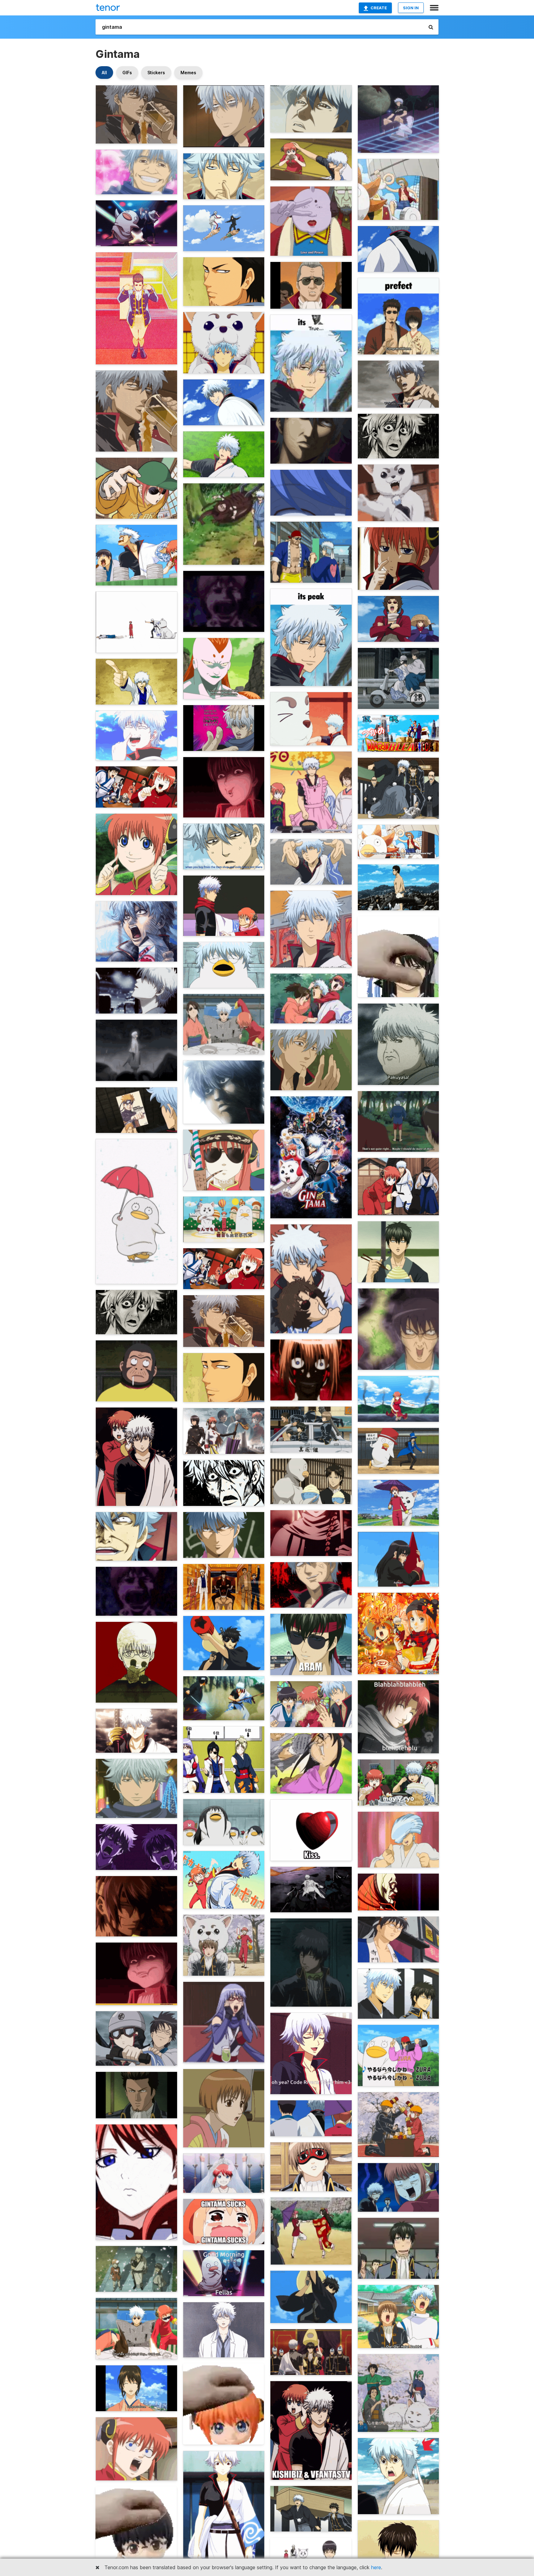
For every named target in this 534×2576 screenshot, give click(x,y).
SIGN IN (411, 8)
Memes (188, 73)
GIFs (127, 73)
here (376, 2567)
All (104, 73)
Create (379, 8)
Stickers (156, 73)
